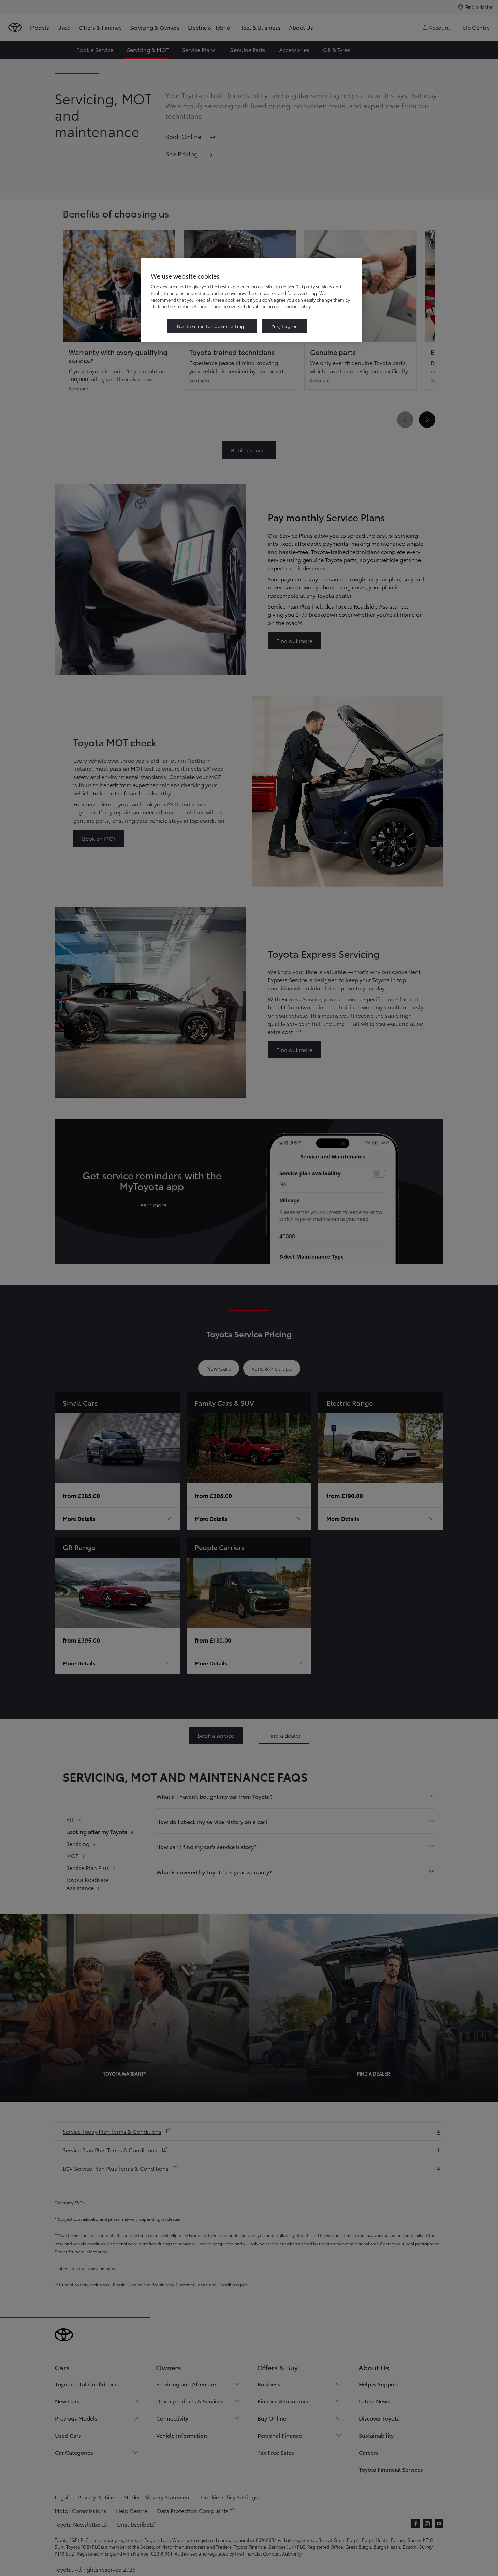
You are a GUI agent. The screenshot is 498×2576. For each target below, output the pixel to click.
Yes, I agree (285, 326)
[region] (251, 300)
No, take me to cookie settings (212, 326)
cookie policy (297, 306)
